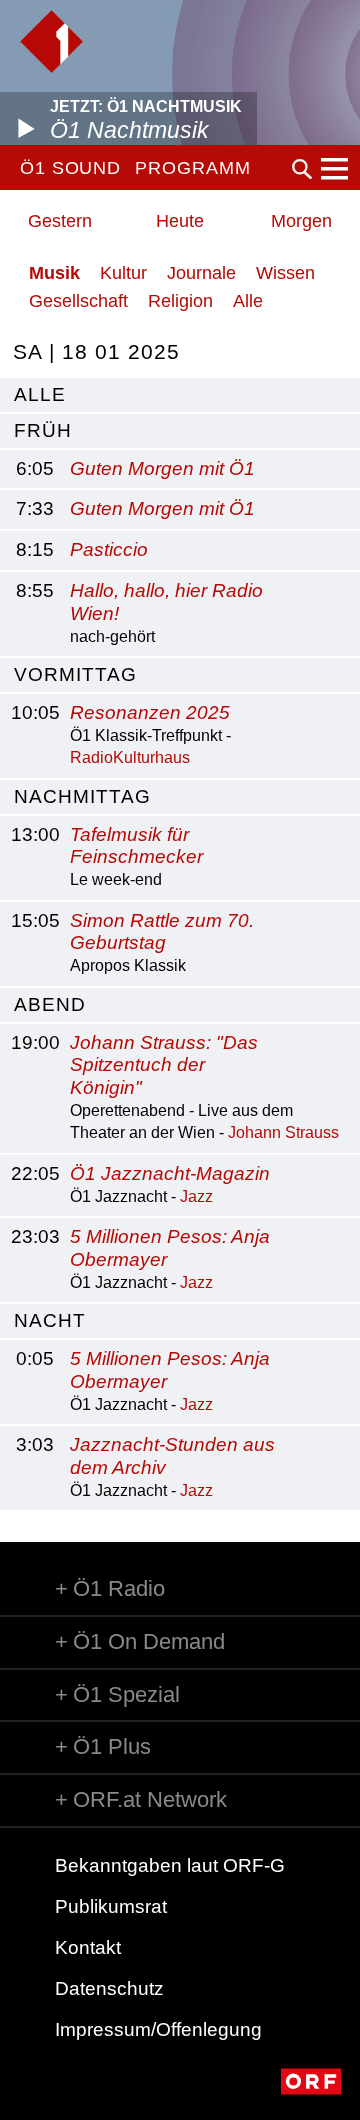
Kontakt (88, 1947)
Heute (180, 221)
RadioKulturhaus (130, 757)
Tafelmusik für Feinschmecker (136, 846)
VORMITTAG (75, 674)
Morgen (301, 221)
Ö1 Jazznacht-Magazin (170, 1173)
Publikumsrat (111, 1906)
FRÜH (43, 430)
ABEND (50, 1004)
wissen (285, 273)
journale (201, 273)
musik (54, 273)
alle (40, 394)
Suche (302, 169)
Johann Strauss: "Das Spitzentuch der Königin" (164, 1065)
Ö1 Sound (70, 168)
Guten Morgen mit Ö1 (162, 468)
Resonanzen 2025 (150, 712)
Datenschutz (109, 1988)
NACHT (50, 1320)
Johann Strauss (283, 1132)
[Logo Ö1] (51, 41)
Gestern (60, 221)
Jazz (196, 1196)
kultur (123, 273)
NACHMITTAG (82, 796)
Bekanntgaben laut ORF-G (170, 1865)
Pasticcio (109, 549)
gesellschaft (78, 301)
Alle (248, 301)
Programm (192, 168)
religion (180, 301)
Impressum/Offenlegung (158, 2029)
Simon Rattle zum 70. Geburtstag (162, 932)
